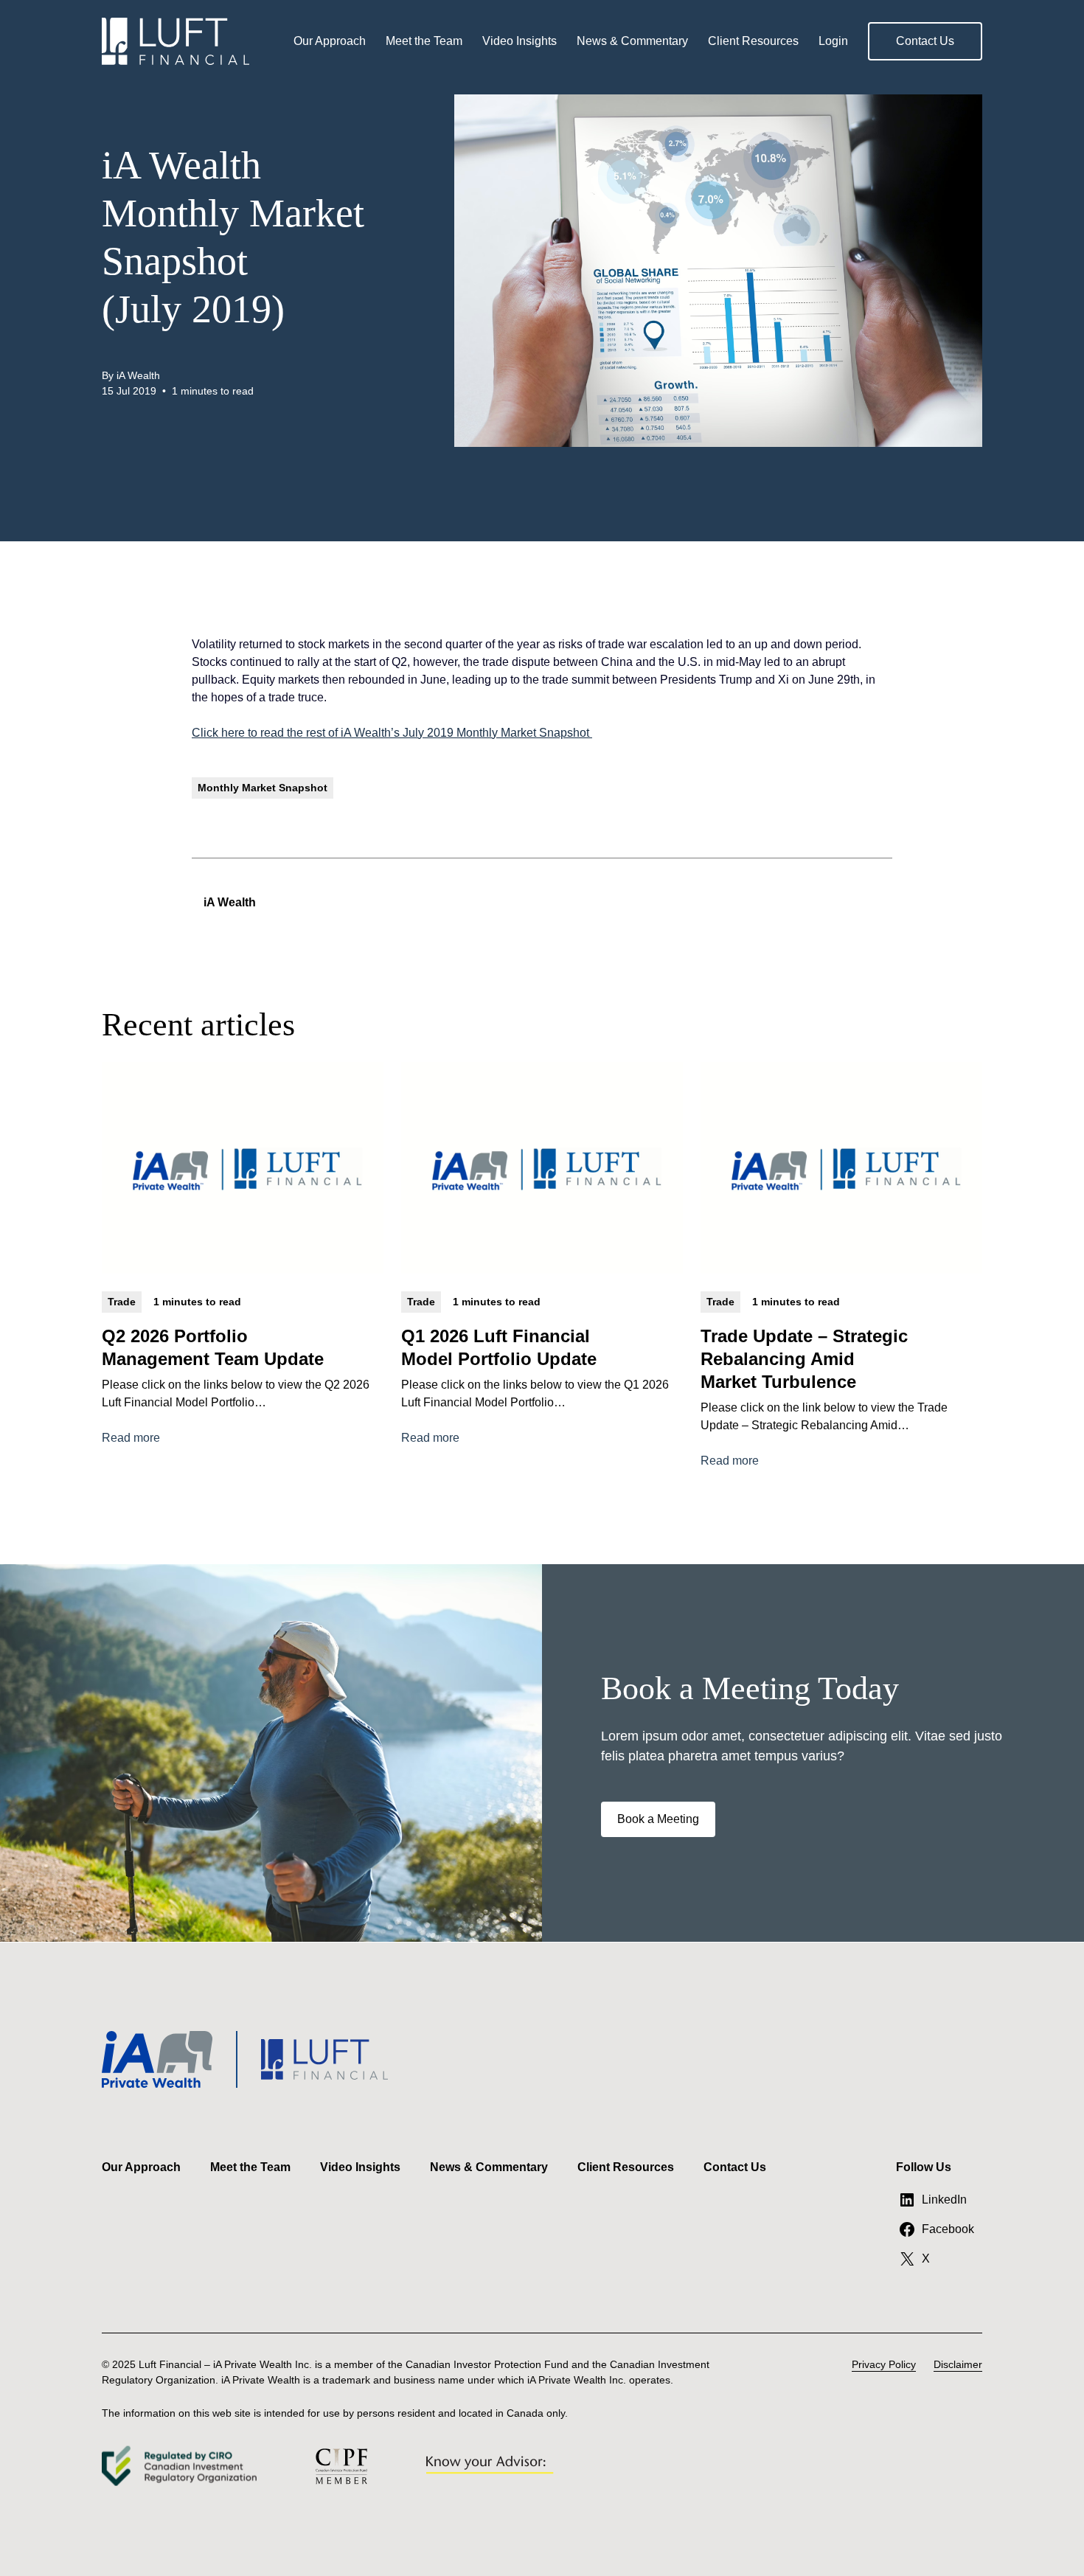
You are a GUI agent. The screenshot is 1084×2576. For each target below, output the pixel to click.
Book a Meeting (658, 1819)
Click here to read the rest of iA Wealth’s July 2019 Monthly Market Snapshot (392, 733)
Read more (131, 1439)
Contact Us (925, 41)
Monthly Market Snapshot (263, 788)
